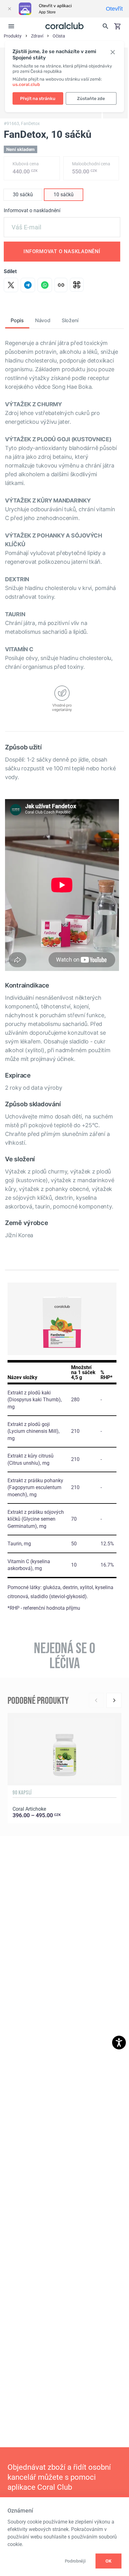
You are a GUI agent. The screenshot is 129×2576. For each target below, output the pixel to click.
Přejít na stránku (38, 99)
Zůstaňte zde (91, 99)
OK (108, 2561)
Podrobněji (75, 2561)
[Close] (9, 9)
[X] (11, 285)
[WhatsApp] (45, 285)
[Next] (114, 1700)
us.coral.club (26, 85)
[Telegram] (28, 285)
